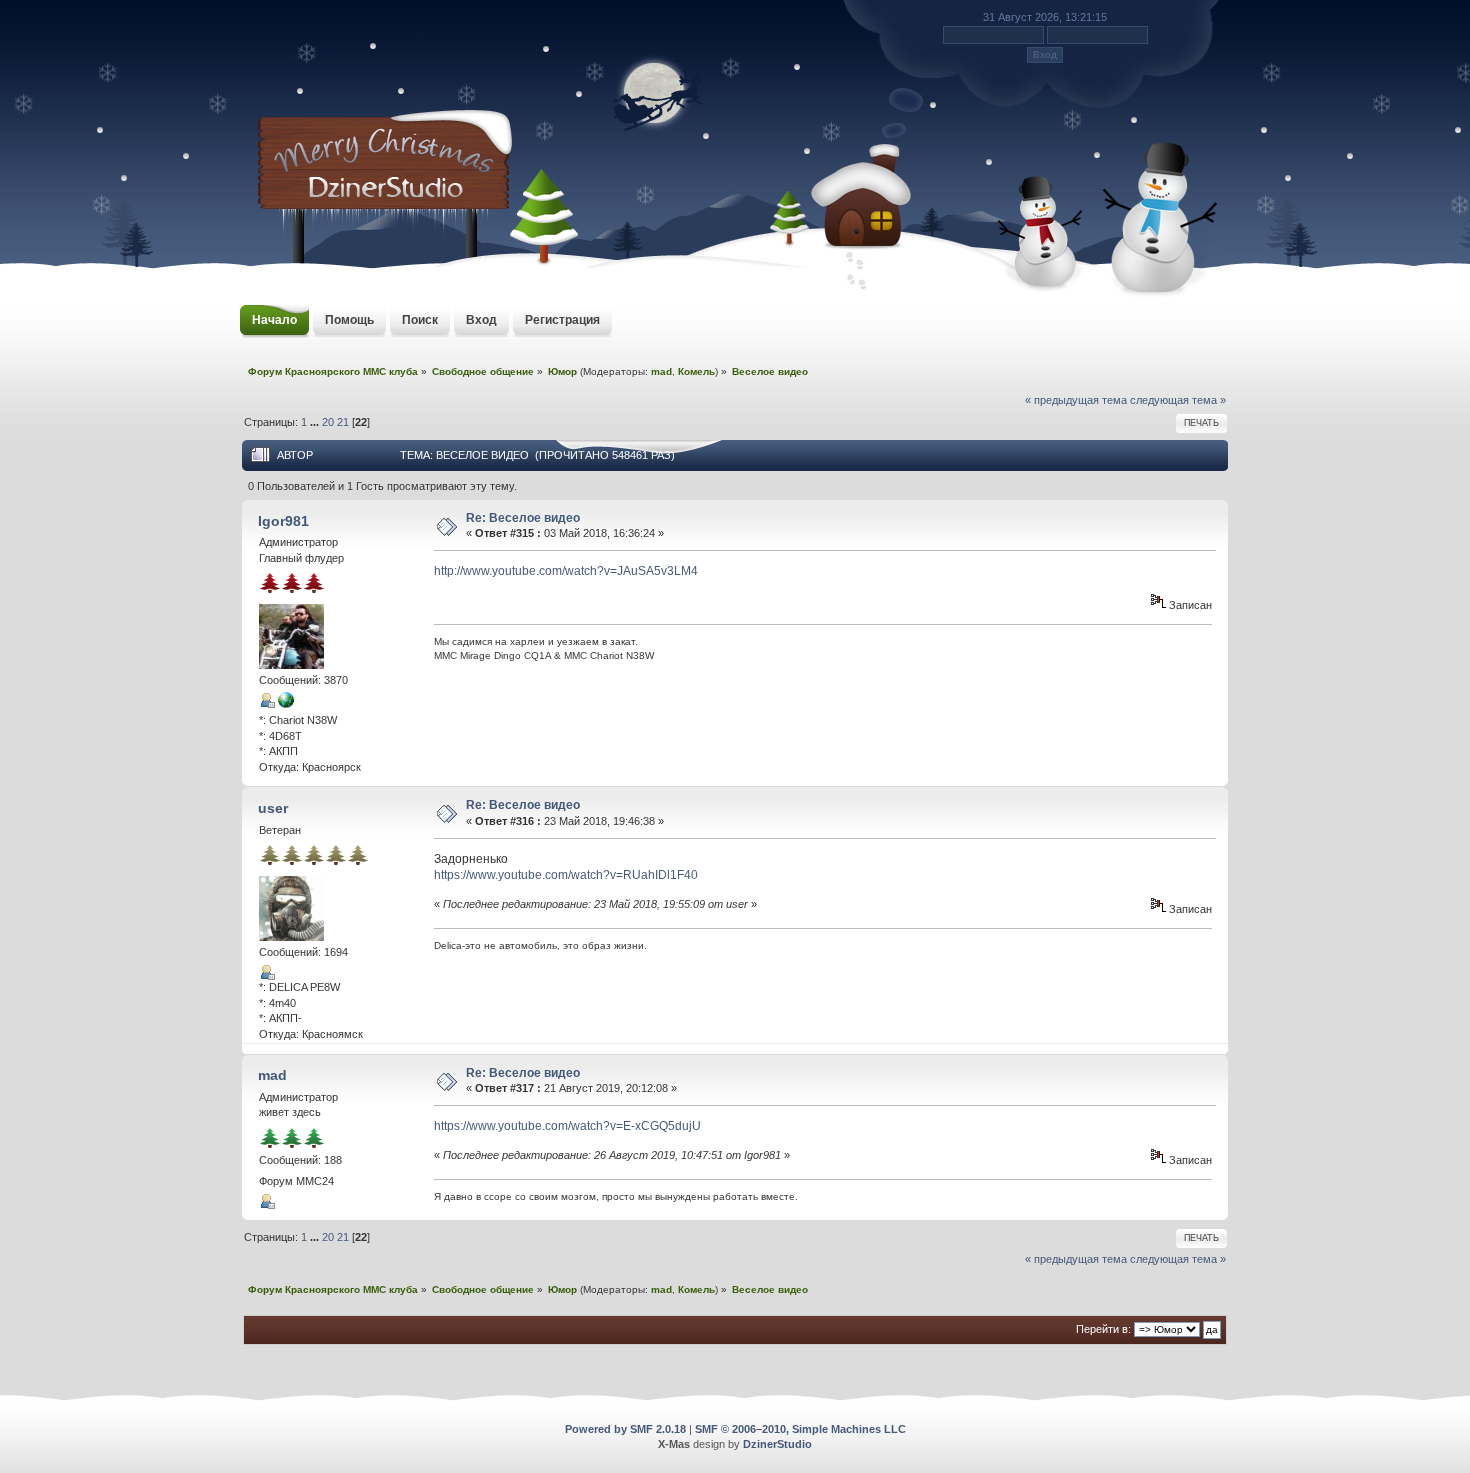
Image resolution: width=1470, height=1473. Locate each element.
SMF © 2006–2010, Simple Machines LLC (800, 1429)
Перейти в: (1103, 1329)
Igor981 (283, 521)
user (273, 808)
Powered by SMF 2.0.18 (625, 1429)
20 (328, 422)
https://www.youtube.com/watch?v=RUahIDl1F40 (566, 875)
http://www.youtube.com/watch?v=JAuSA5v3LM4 (566, 571)
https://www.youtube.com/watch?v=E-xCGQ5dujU (567, 1126)
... (316, 422)
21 (343, 422)
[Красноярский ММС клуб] (286, 704)
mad (661, 371)
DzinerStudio (777, 1444)
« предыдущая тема (1076, 400)
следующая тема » (1178, 400)
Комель (696, 371)
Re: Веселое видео (523, 518)
